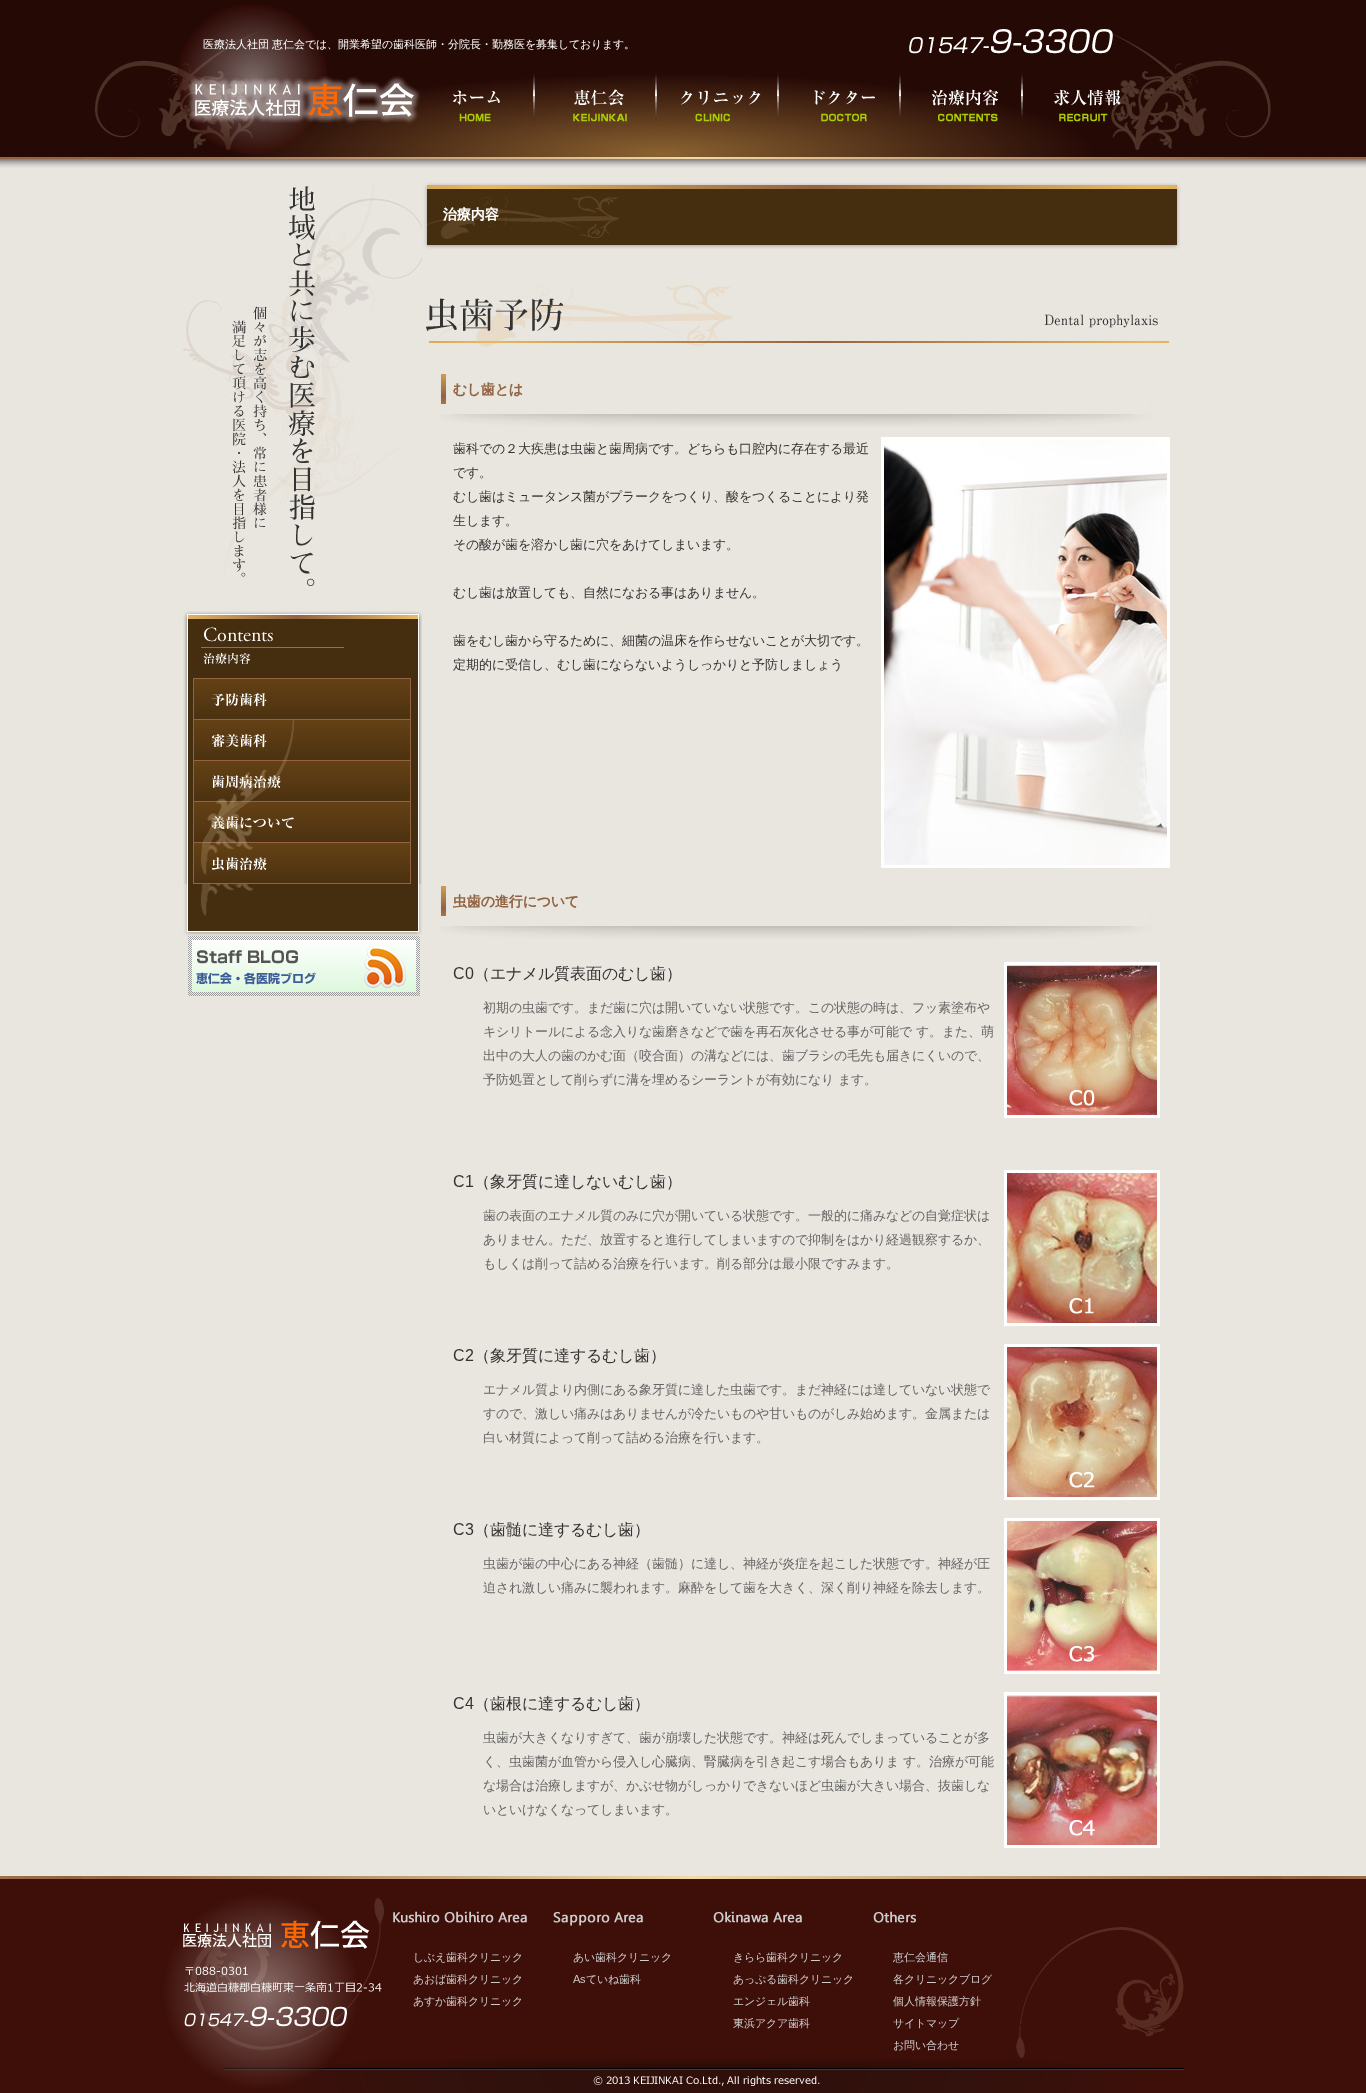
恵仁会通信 (920, 1957)
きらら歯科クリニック (788, 1957)
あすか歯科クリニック (468, 2001)
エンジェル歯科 (771, 2001)
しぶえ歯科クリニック (468, 1957)
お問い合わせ (926, 2045)
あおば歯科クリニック (468, 1979)
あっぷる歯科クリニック (793, 1979)
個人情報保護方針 (937, 2001)
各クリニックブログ (942, 1979)
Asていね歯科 (607, 1979)
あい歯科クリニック (622, 1957)
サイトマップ (926, 2023)
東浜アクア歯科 (771, 2023)
